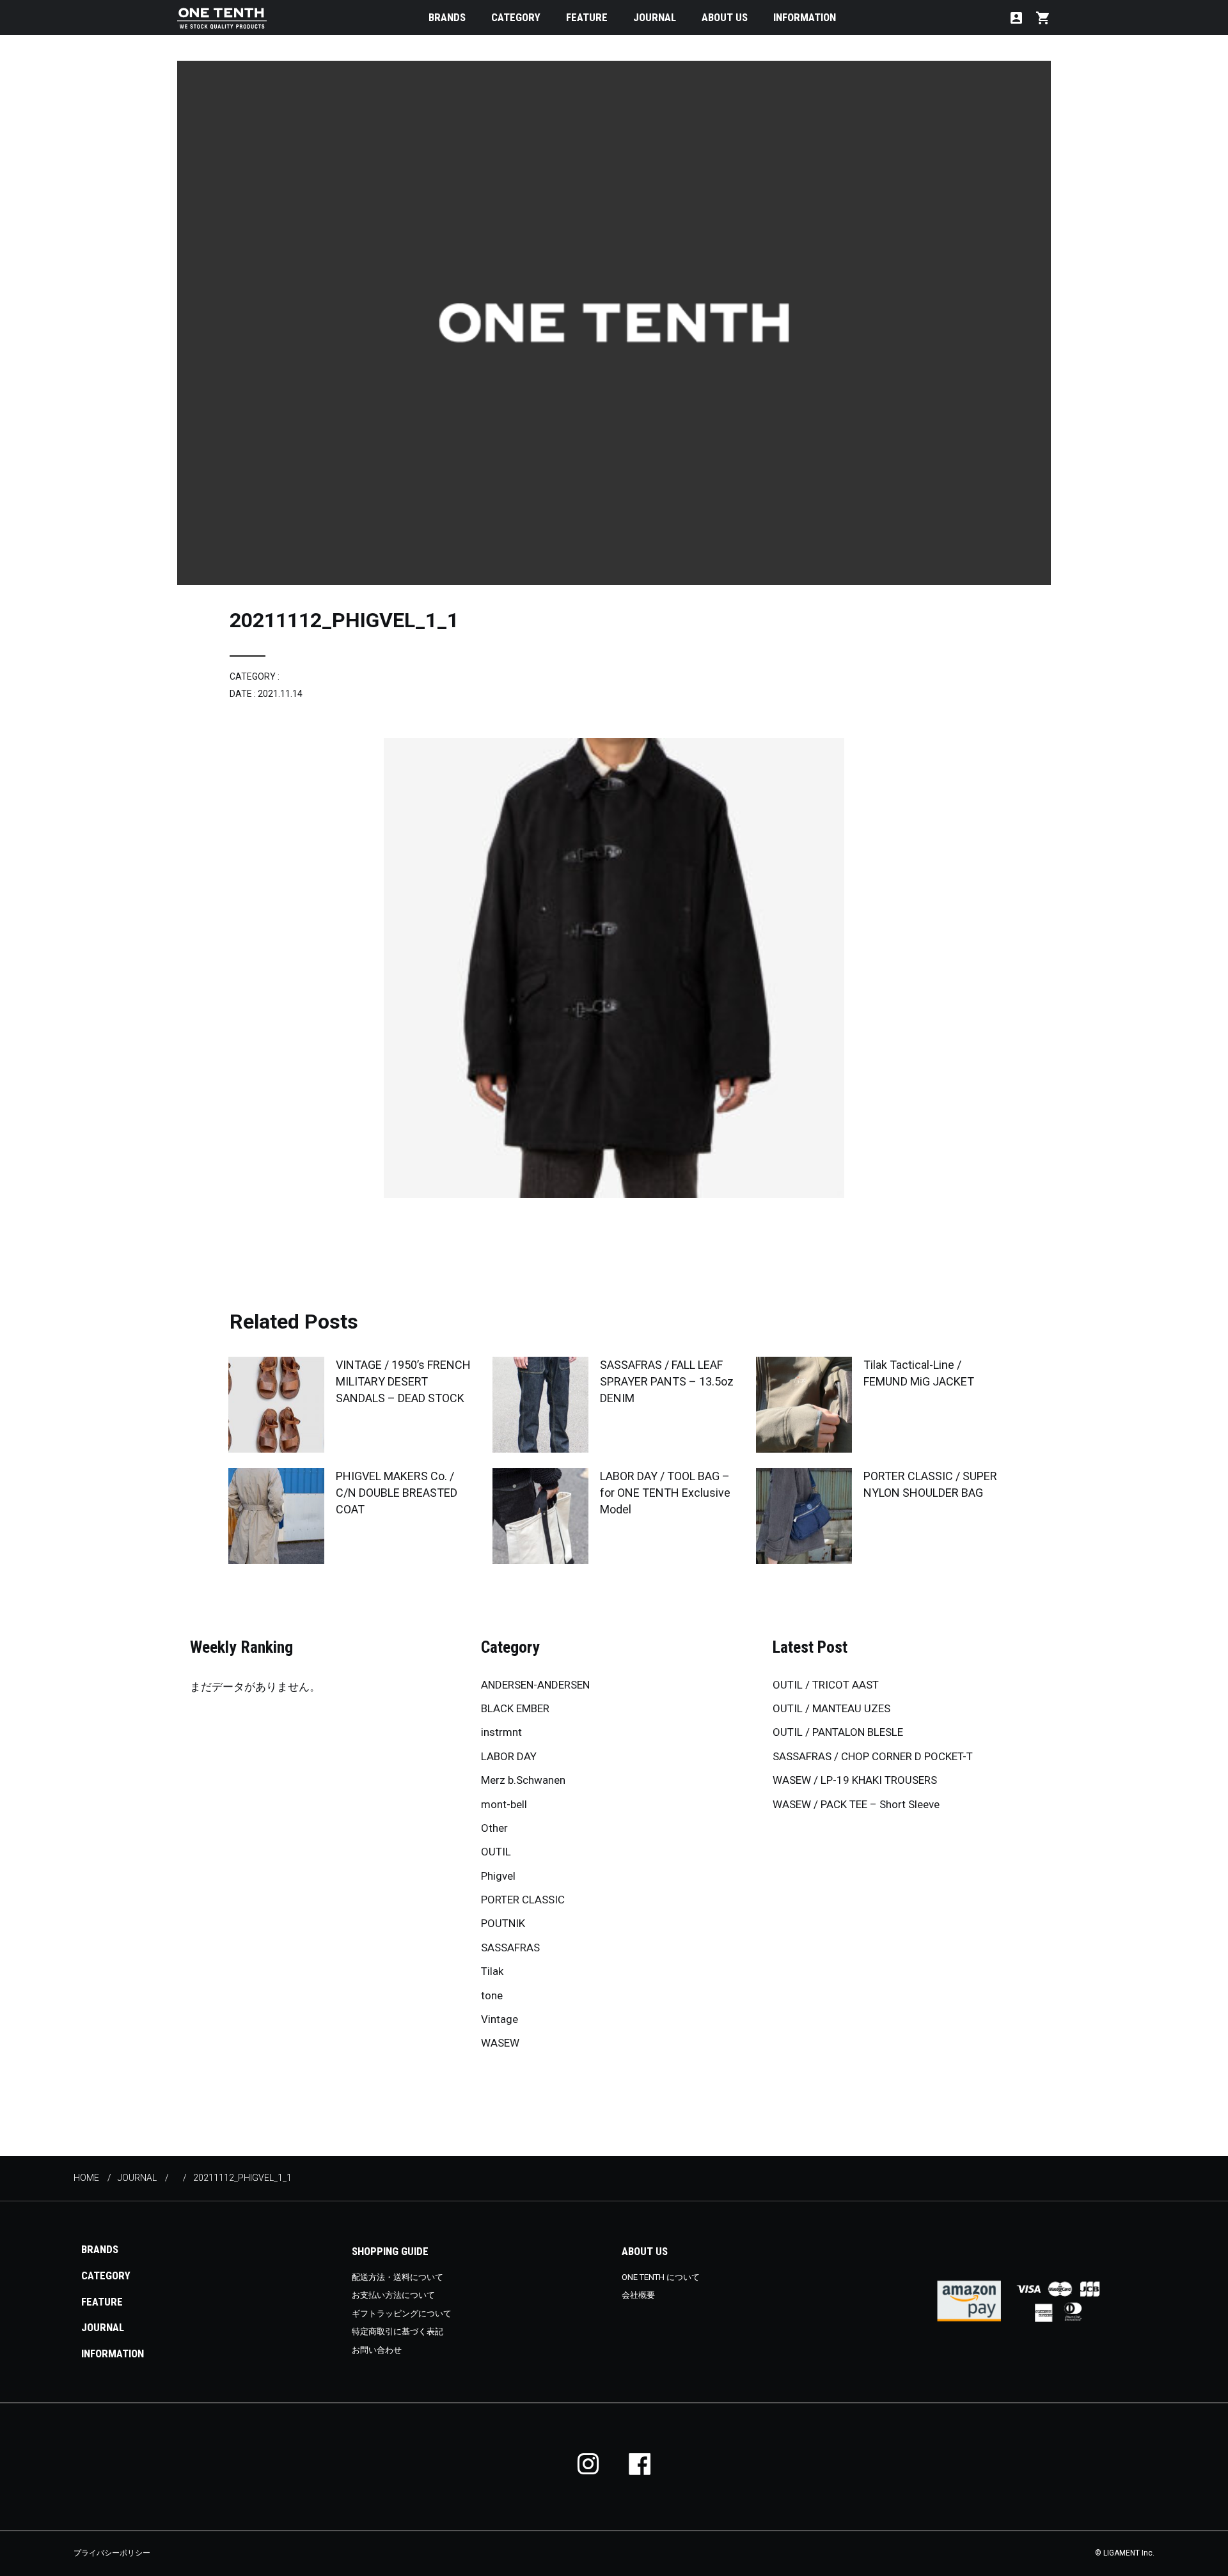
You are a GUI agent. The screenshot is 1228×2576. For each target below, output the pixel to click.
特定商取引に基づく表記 (398, 2331)
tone (492, 1995)
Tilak (492, 1971)
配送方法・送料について (398, 2277)
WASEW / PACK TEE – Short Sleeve (856, 1804)
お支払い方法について (393, 2295)
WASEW (500, 2043)
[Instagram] (588, 2464)
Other (494, 1828)
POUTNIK (503, 1923)
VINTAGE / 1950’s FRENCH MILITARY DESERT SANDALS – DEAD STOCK (403, 1381)
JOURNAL (655, 17)
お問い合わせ (377, 2350)
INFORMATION (805, 17)
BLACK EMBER (515, 1708)
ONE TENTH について (661, 2277)
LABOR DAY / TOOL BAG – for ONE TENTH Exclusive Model (665, 1493)
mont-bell (504, 1804)
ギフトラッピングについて (402, 2314)
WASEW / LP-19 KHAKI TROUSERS (855, 1780)
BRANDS (447, 17)
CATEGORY (516, 17)
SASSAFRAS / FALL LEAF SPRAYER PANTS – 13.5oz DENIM (667, 1381)
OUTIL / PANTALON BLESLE (838, 1732)
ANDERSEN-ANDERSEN (535, 1685)
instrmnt (501, 1732)
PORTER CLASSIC (523, 1900)
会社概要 (638, 2295)
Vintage (500, 2019)
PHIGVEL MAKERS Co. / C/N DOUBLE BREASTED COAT (397, 1493)
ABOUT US (725, 17)
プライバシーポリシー (112, 2553)
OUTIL (496, 1852)
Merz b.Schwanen (523, 1780)
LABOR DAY (509, 1756)
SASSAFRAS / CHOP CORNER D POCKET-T (873, 1756)
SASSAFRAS (510, 1948)
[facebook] (640, 2464)
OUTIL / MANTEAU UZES (831, 1708)
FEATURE (587, 17)
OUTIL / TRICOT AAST (826, 1685)
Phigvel (498, 1876)
